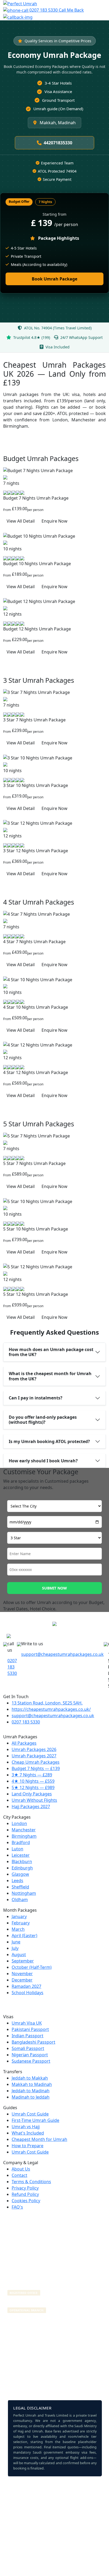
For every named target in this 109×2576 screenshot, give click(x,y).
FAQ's (17, 2207)
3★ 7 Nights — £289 (32, 1775)
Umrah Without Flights (34, 1800)
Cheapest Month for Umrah (39, 2139)
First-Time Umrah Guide (35, 2120)
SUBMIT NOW (54, 1588)
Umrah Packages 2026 (34, 1749)
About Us (21, 2169)
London (19, 1823)
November (22, 1974)
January (19, 1916)
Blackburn (22, 1861)
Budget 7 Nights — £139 (36, 1768)
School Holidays (28, 1993)
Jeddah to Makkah (30, 2078)
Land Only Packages (32, 1794)
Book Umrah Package (54, 279)
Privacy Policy (25, 2188)
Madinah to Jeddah (31, 2097)
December (22, 1980)
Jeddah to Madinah (31, 2091)
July (15, 1948)
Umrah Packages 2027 (34, 1756)
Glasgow (20, 1874)
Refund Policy (25, 2194)
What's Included (28, 2133)
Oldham (20, 1900)
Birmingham (24, 1836)
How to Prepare (28, 2146)
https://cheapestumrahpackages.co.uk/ (51, 1709)
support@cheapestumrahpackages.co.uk (62, 1654)
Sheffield (20, 1887)
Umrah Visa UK (27, 2023)
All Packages (24, 1743)
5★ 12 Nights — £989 (33, 1787)
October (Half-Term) (32, 1967)
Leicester (21, 1855)
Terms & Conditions (31, 2182)
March (18, 1929)
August (19, 1955)
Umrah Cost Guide (30, 2114)
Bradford (21, 1842)
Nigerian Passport (30, 2055)
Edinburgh (22, 1868)
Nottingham (24, 1893)
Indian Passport (28, 2036)
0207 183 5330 (44, 10)
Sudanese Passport (31, 2061)
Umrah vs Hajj (26, 2127)
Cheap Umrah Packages (36, 1762)
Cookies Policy (26, 2201)
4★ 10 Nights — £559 (33, 1781)
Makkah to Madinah (32, 2084)
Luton (17, 1849)
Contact (19, 2175)
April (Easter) (24, 1936)
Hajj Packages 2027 (31, 1807)
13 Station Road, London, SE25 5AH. (47, 1703)
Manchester (24, 1830)
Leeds (17, 1881)
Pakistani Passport (30, 2029)
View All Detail (21, 521)
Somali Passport (28, 2048)
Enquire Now (54, 521)
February (21, 1923)
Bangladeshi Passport (33, 2042)
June (16, 1942)
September (23, 1961)
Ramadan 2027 (26, 1986)
